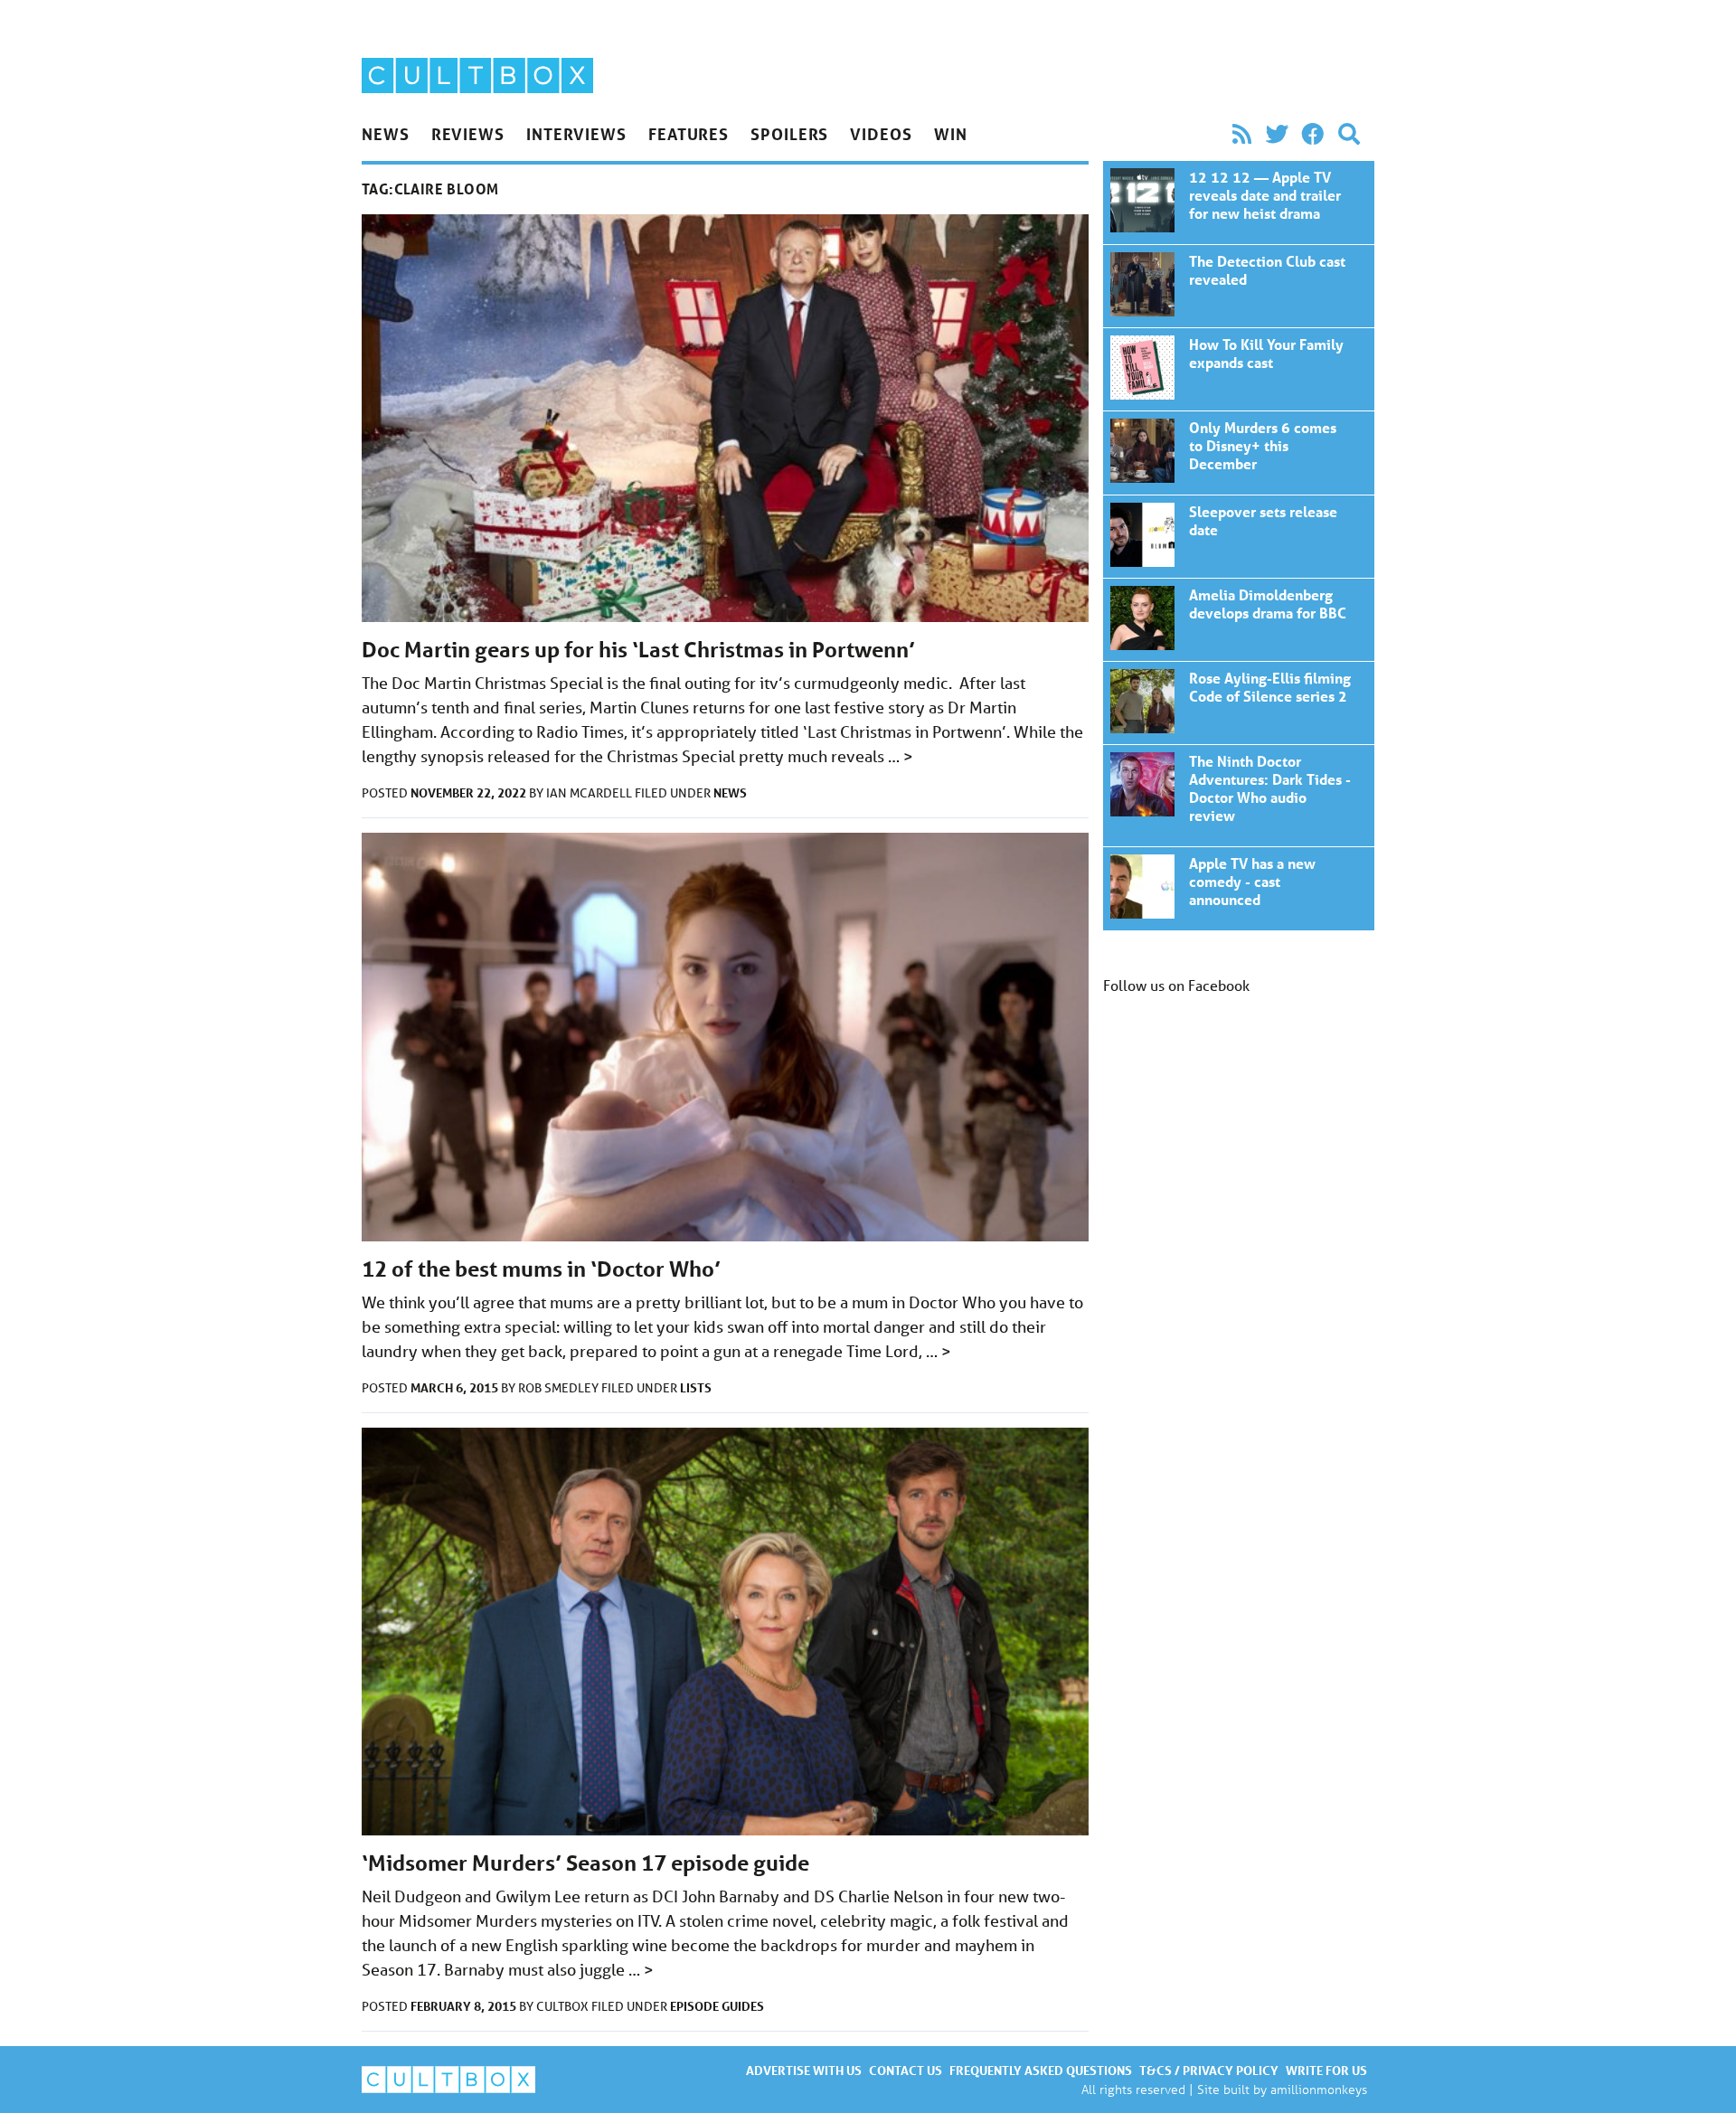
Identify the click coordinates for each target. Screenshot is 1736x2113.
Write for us (1326, 2070)
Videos (881, 134)
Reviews (468, 134)
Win (951, 134)
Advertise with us (804, 2070)
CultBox (564, 2006)
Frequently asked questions (1041, 2070)
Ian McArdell (590, 793)
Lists (696, 1387)
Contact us (906, 2070)
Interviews (576, 134)
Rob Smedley (560, 1388)
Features (689, 134)
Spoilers (789, 134)
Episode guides (717, 2006)
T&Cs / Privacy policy (1209, 2070)
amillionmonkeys (1319, 2089)
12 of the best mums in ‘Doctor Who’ (541, 1269)
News (386, 134)
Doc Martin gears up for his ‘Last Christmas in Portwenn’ (638, 650)
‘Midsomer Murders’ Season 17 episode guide (585, 1863)
